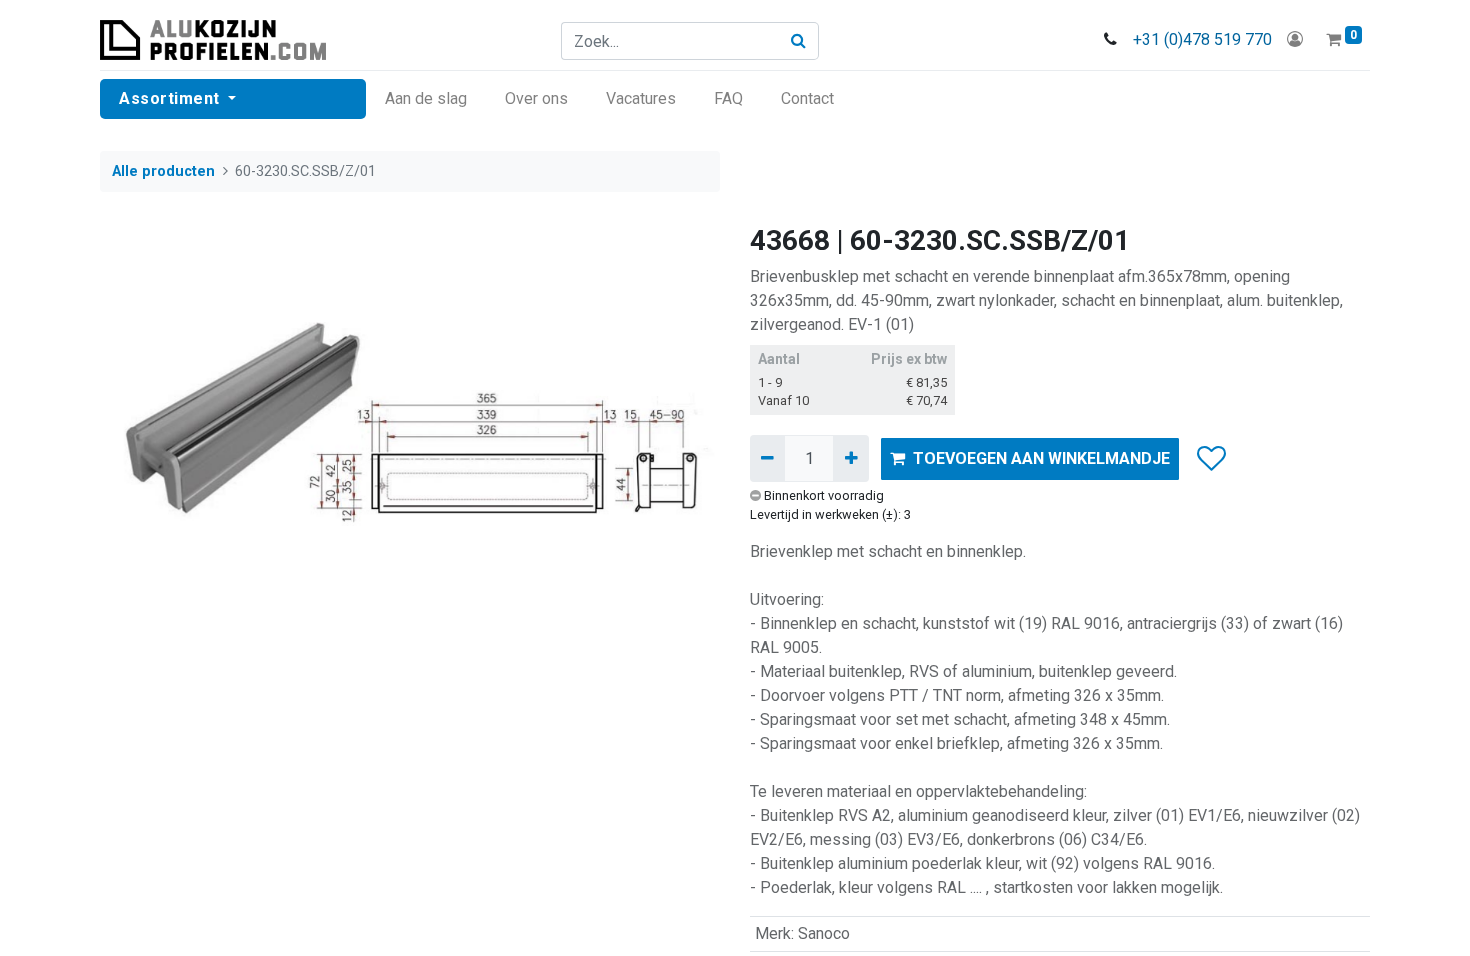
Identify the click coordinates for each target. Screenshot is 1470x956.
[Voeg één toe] (850, 458)
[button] (1210, 459)
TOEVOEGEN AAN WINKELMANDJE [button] (1041, 458)
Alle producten (163, 171)
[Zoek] (799, 41)
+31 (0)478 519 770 (1202, 39)
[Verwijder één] (767, 458)
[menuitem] (426, 99)
